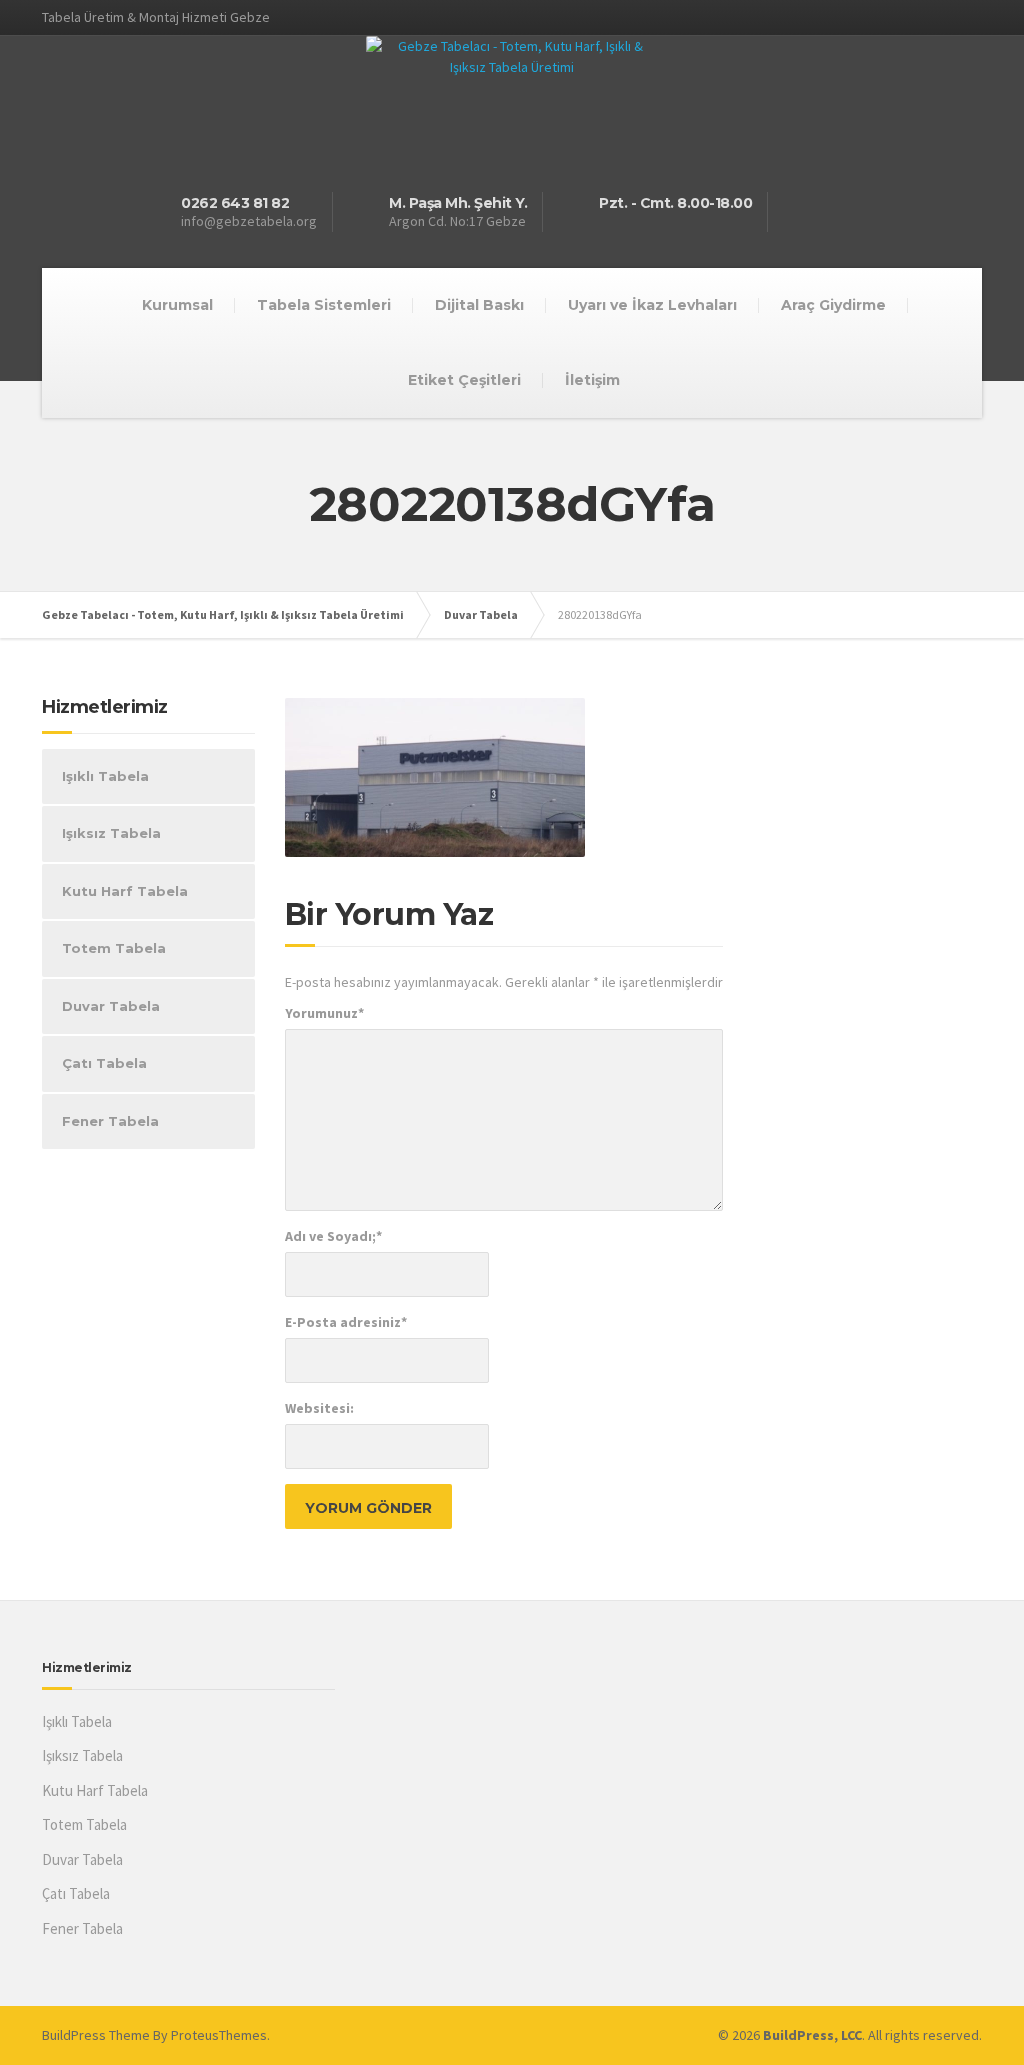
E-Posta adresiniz (346, 1322)
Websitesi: (319, 1408)
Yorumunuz (324, 1013)
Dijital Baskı (479, 305)
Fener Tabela (110, 1121)
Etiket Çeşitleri (464, 380)
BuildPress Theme (96, 2035)
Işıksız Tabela (111, 833)
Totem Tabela (114, 948)
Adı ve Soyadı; (333, 1236)
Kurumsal (177, 305)
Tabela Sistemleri (324, 305)
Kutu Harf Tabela (125, 891)
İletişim (592, 380)
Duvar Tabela (111, 1006)
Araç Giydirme (833, 305)
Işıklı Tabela (105, 776)
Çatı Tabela (104, 1063)
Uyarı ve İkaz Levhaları (652, 305)
